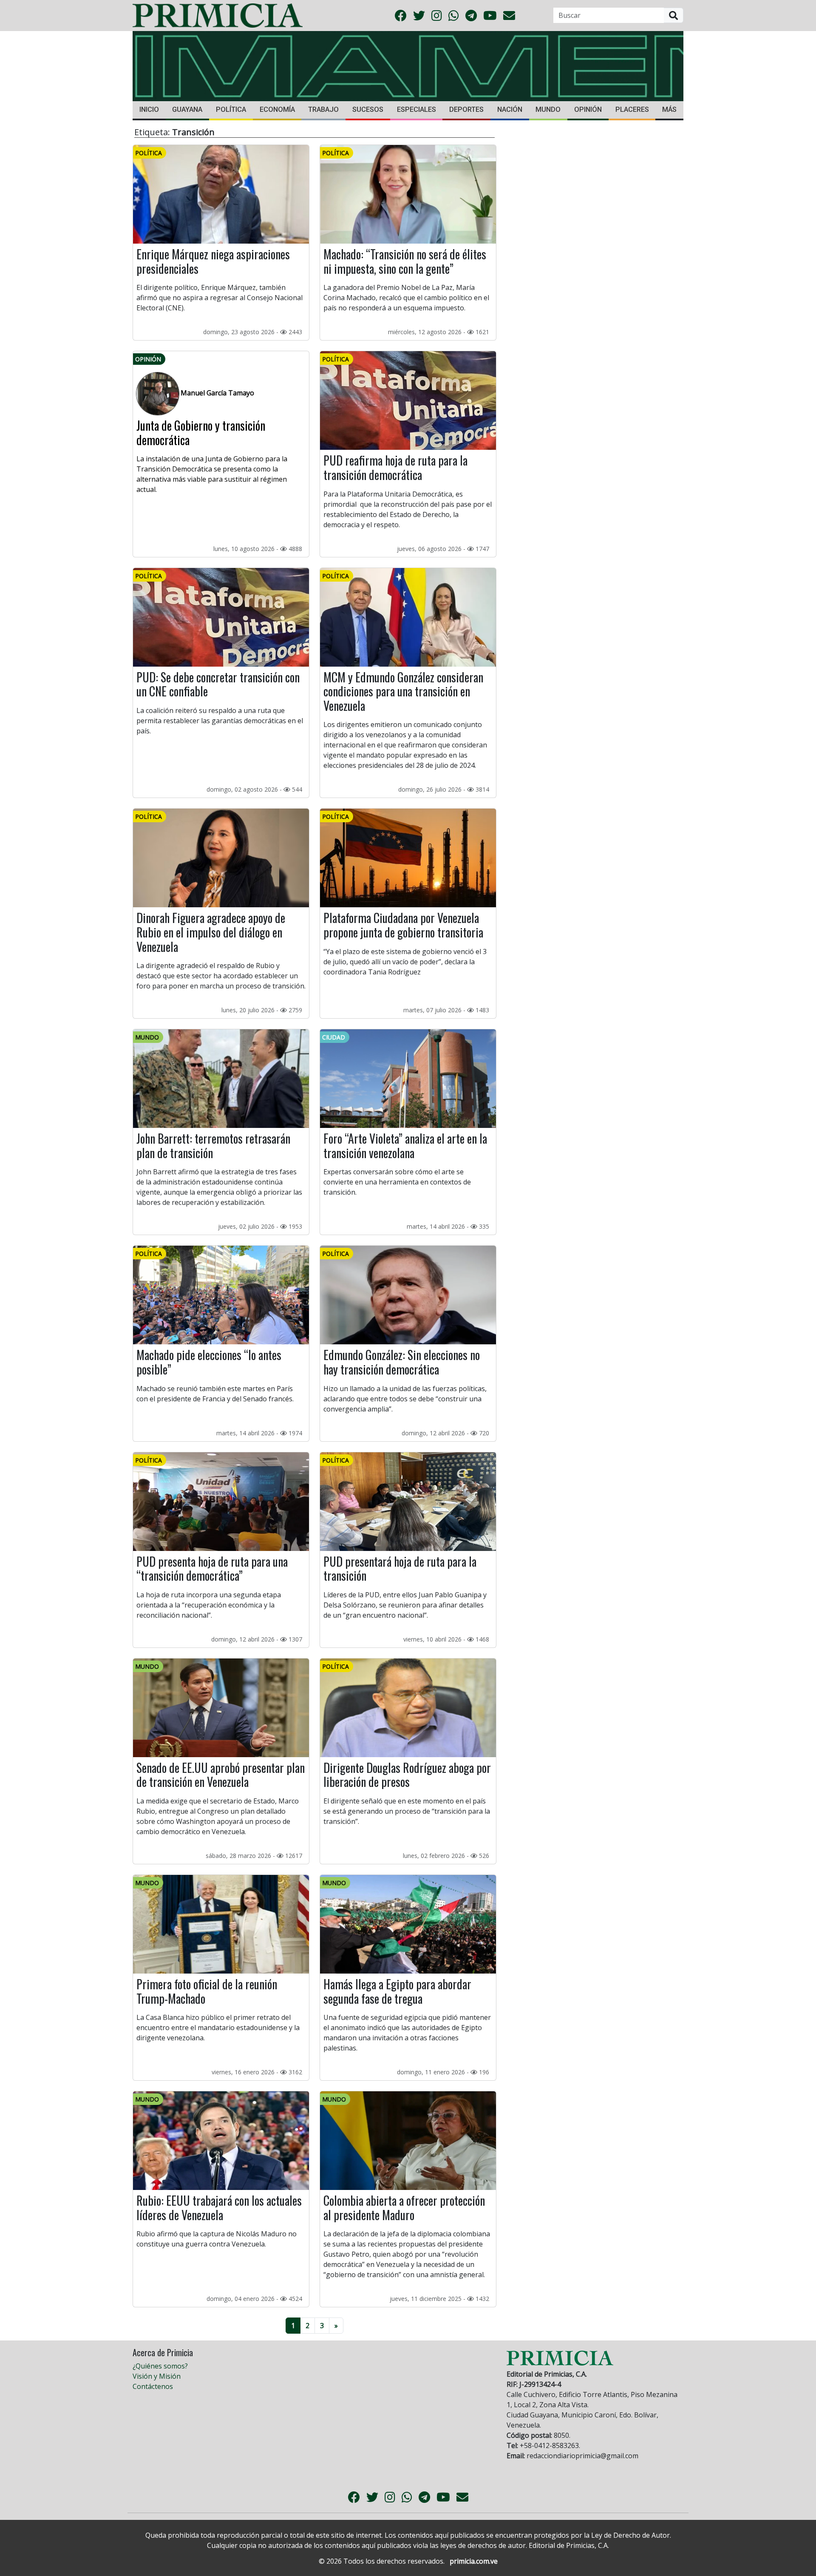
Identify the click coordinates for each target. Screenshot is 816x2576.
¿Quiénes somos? (160, 2366)
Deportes (466, 109)
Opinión (588, 109)
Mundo (548, 109)
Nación (510, 109)
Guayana (187, 109)
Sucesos (368, 109)
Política (231, 109)
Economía (277, 109)
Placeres (632, 109)
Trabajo (323, 109)
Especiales (416, 109)
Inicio (149, 109)
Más (669, 109)
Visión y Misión (157, 2376)
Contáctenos (153, 2386)
